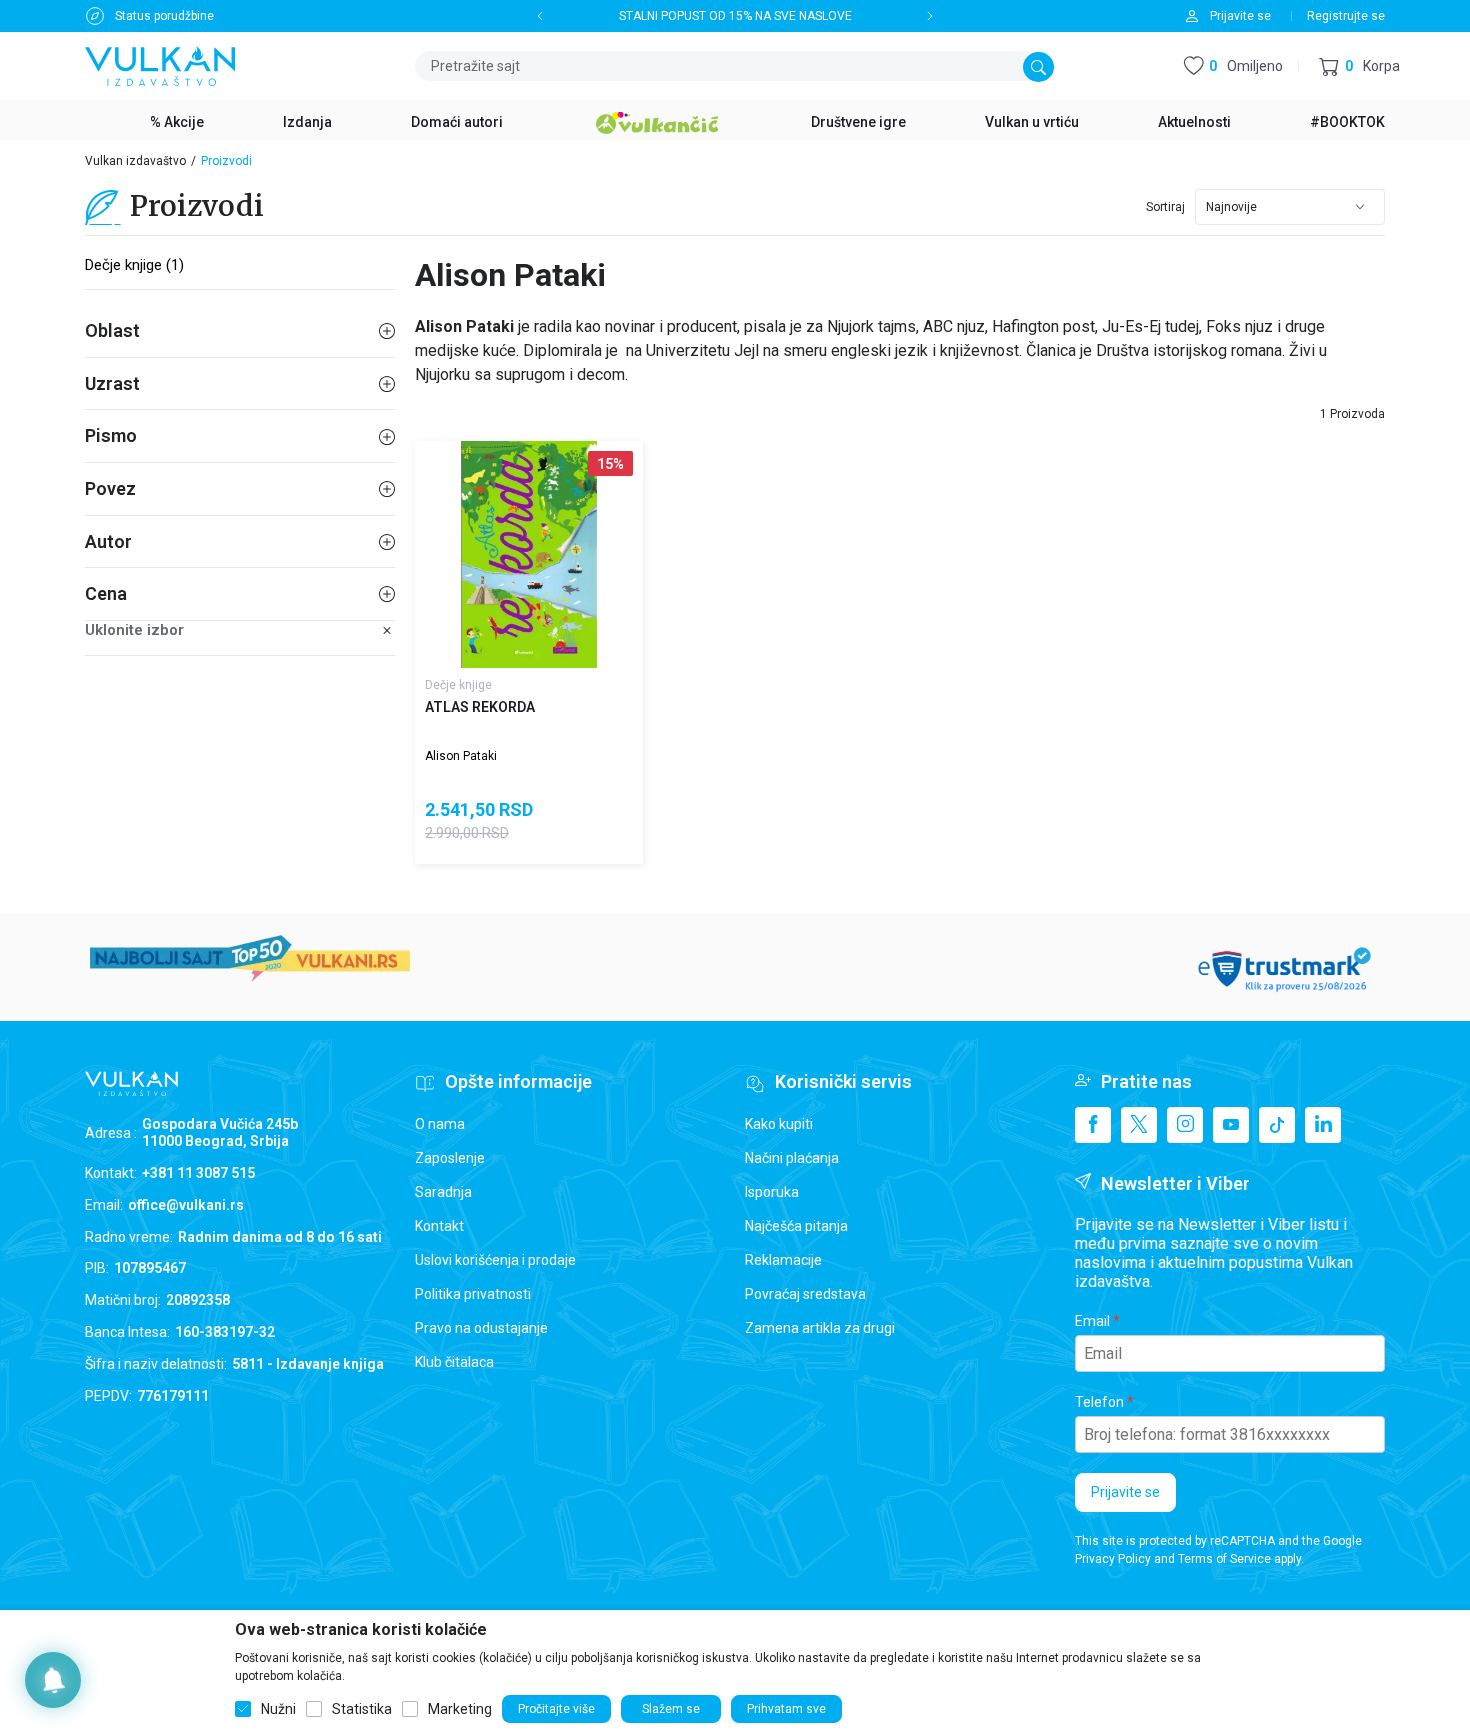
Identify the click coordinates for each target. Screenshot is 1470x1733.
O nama (440, 1124)
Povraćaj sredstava (805, 1294)
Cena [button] (106, 593)
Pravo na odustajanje (481, 1328)
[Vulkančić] (657, 120)
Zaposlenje (450, 1158)
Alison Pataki (461, 756)
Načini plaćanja (792, 1158)
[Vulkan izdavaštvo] (160, 64)
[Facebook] (1093, 1125)
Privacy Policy (1113, 1559)
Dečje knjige (458, 685)
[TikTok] (1277, 1125)
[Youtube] (1231, 1125)
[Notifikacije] (53, 1680)
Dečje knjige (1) (134, 265)
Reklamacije (783, 1260)
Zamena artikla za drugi (820, 1328)
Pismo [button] (111, 435)
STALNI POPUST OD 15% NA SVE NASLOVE (735, 16)
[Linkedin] (1323, 1125)
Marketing (460, 1709)
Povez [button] (110, 488)
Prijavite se (1125, 1492)
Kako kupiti (779, 1124)
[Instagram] (1185, 1125)
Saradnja (443, 1192)
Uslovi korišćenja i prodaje (495, 1260)
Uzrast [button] (112, 383)
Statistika (362, 1709)
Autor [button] (108, 541)
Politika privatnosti (473, 1294)
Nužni (278, 1709)
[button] (1359, 66)
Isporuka (772, 1192)
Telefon (1099, 1402)
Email (1092, 1321)
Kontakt (439, 1226)
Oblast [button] (112, 330)
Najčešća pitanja (796, 1226)
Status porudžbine (164, 16)
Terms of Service (1224, 1559)
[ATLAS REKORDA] (529, 555)
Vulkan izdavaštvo (135, 161)
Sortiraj (1165, 207)
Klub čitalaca (454, 1362)
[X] (1139, 1125)
